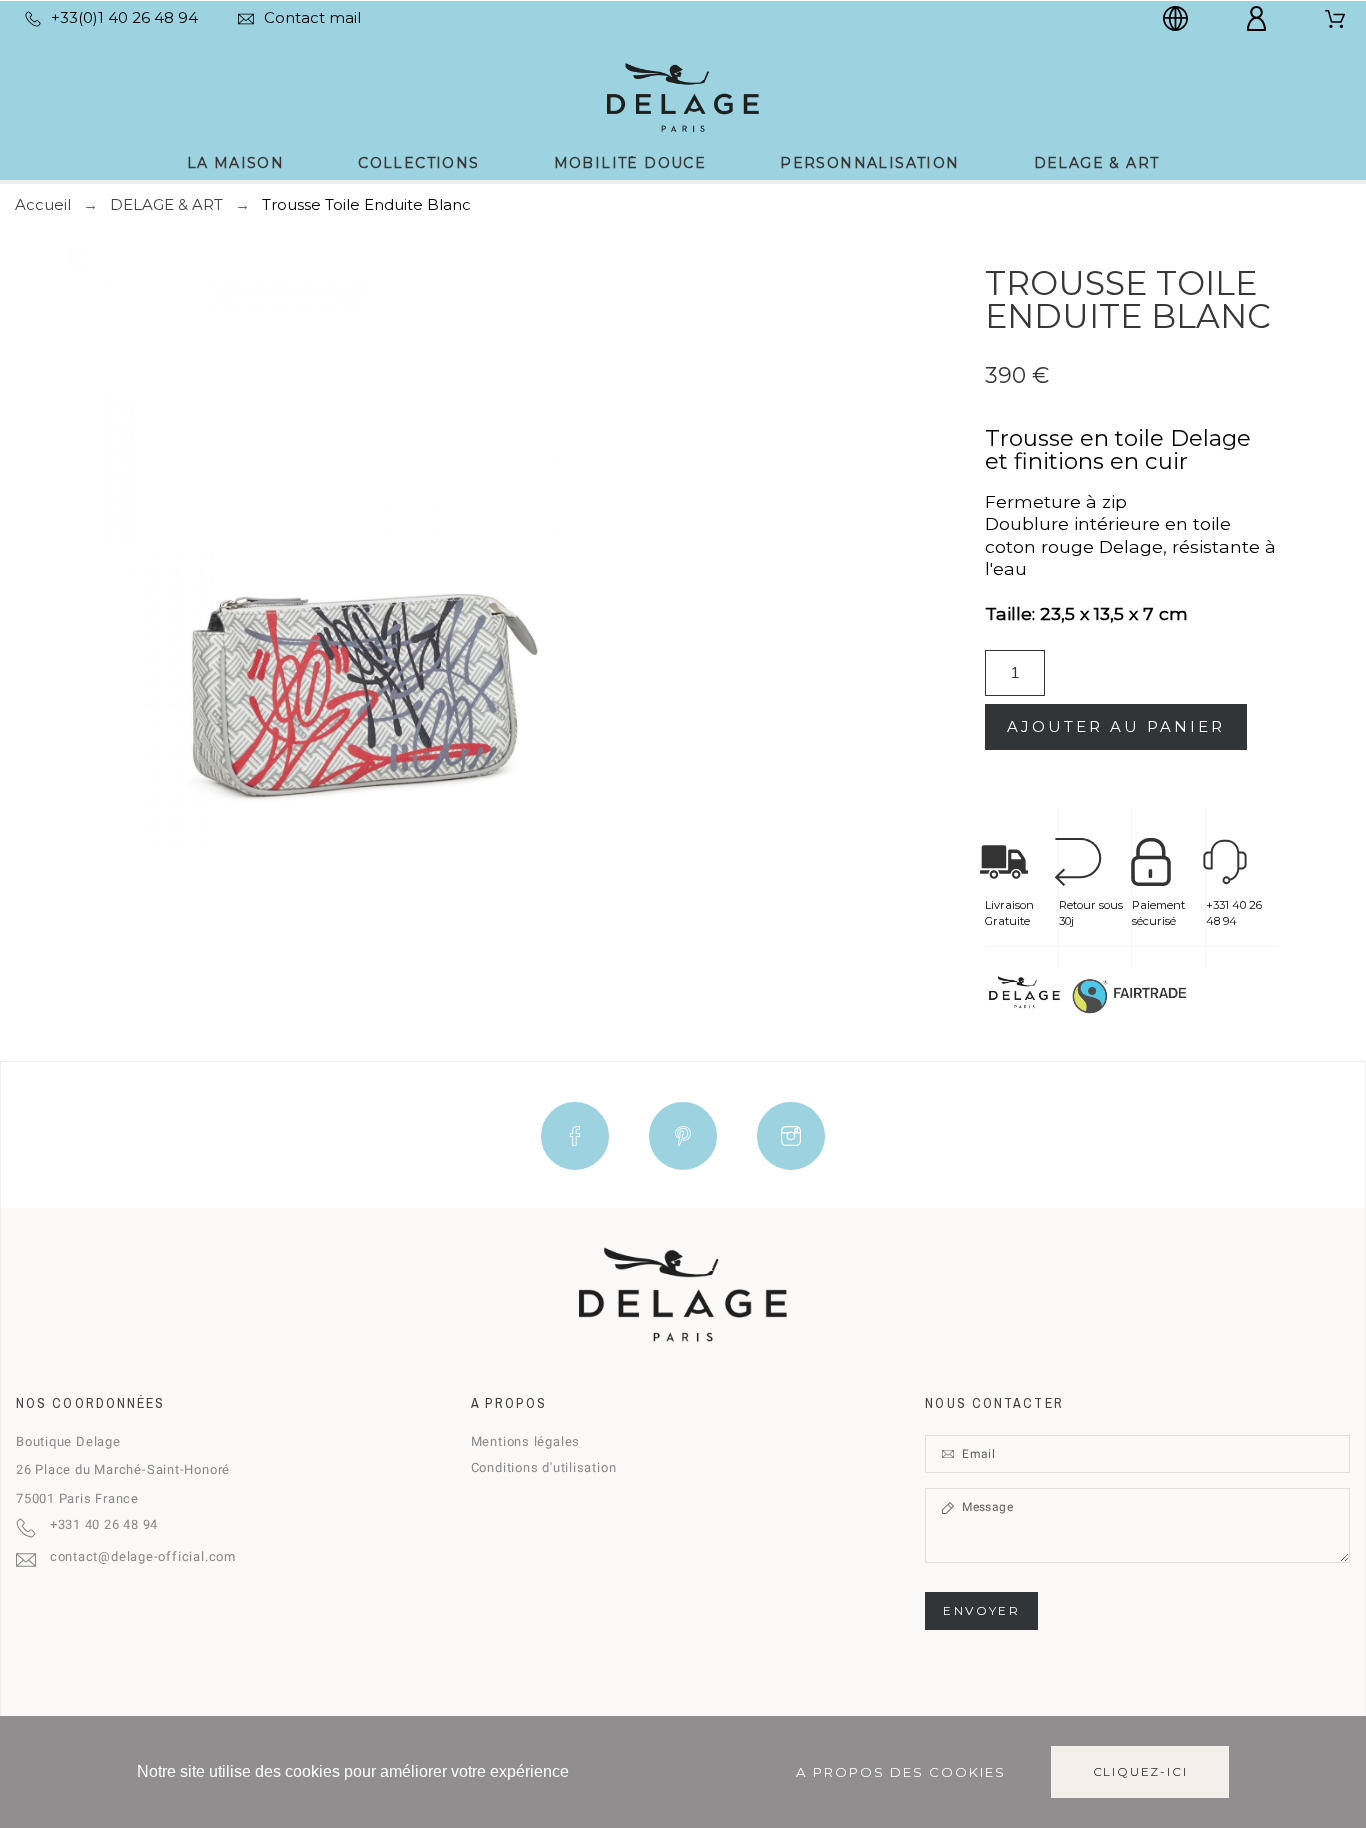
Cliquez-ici (1140, 1771)
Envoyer (981, 1610)
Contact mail (312, 17)
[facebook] (575, 1136)
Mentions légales (525, 1441)
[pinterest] (683, 1136)
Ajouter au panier (1116, 726)
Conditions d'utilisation (544, 1467)
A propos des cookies (901, 1772)
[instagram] (791, 1136)
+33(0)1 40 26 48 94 (124, 17)
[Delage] (682, 96)
